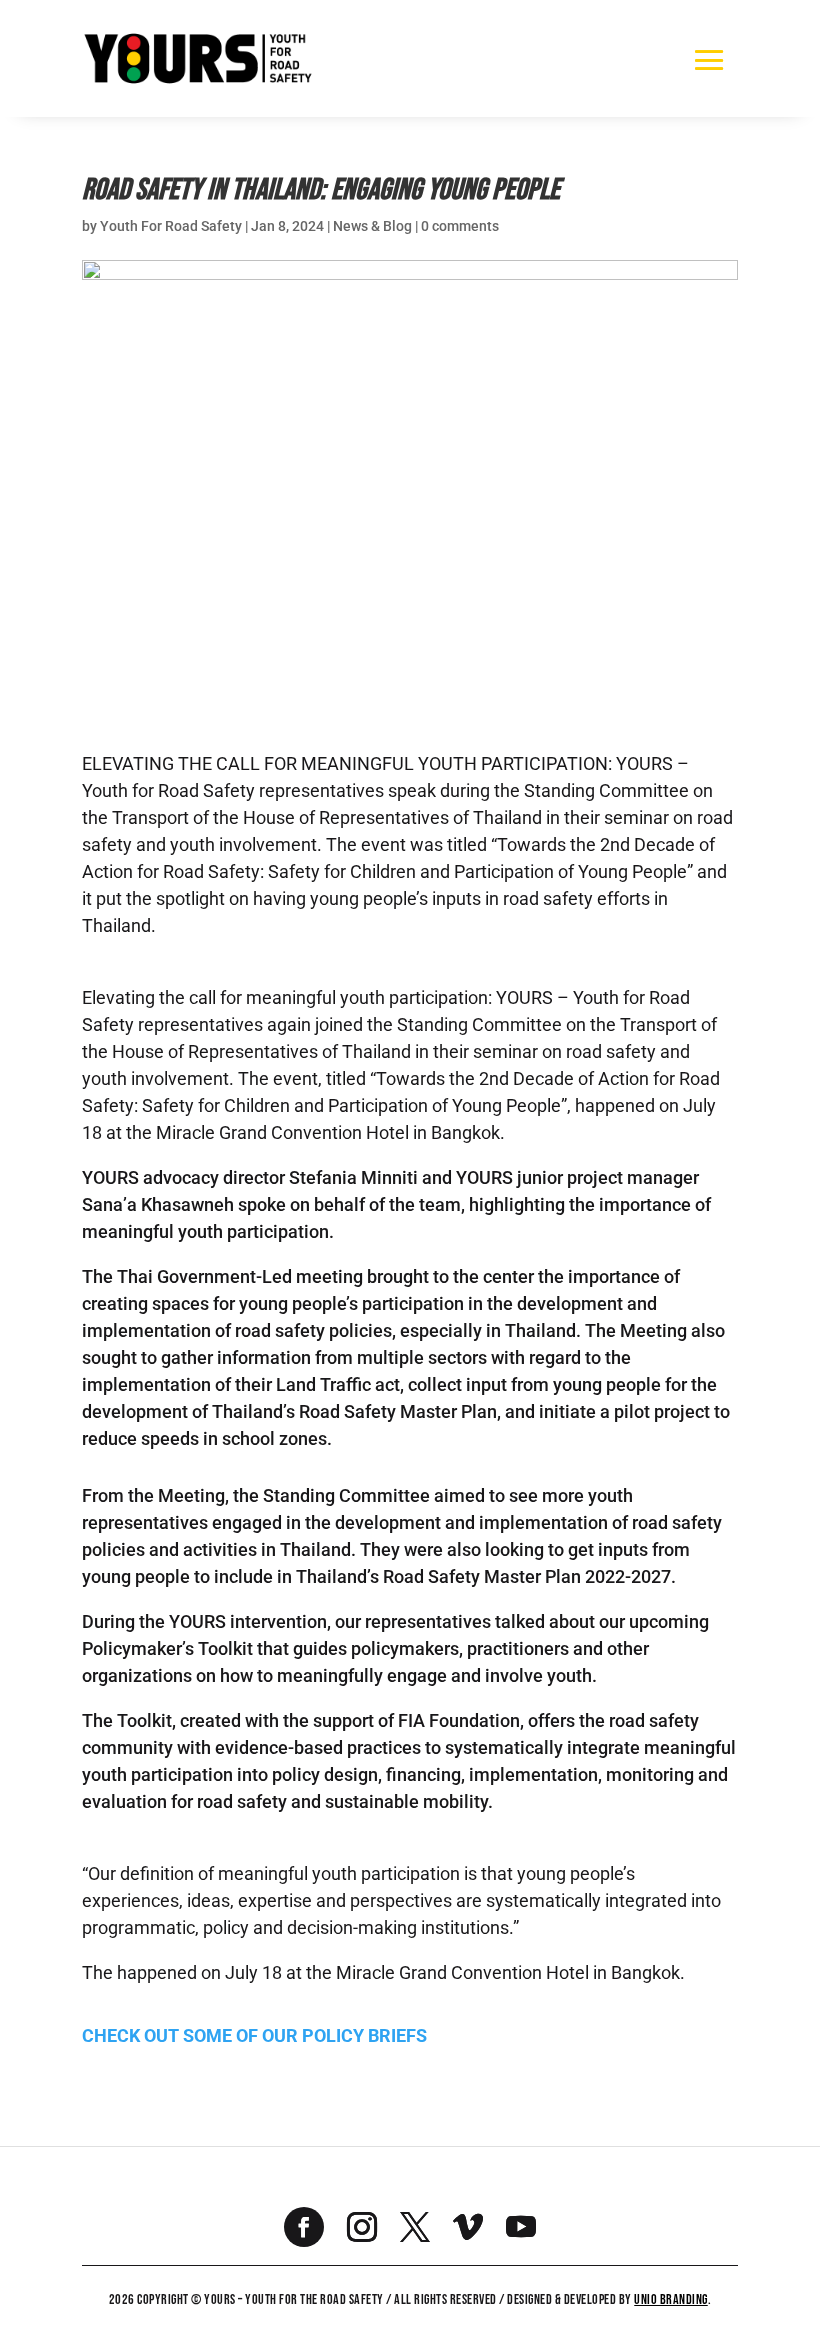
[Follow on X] (415, 2227)
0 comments (460, 226)
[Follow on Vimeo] (468, 2227)
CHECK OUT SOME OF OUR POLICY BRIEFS (254, 2035)
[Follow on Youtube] (521, 2227)
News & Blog (372, 226)
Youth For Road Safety (171, 226)
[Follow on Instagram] (362, 2227)
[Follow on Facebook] (304, 2227)
